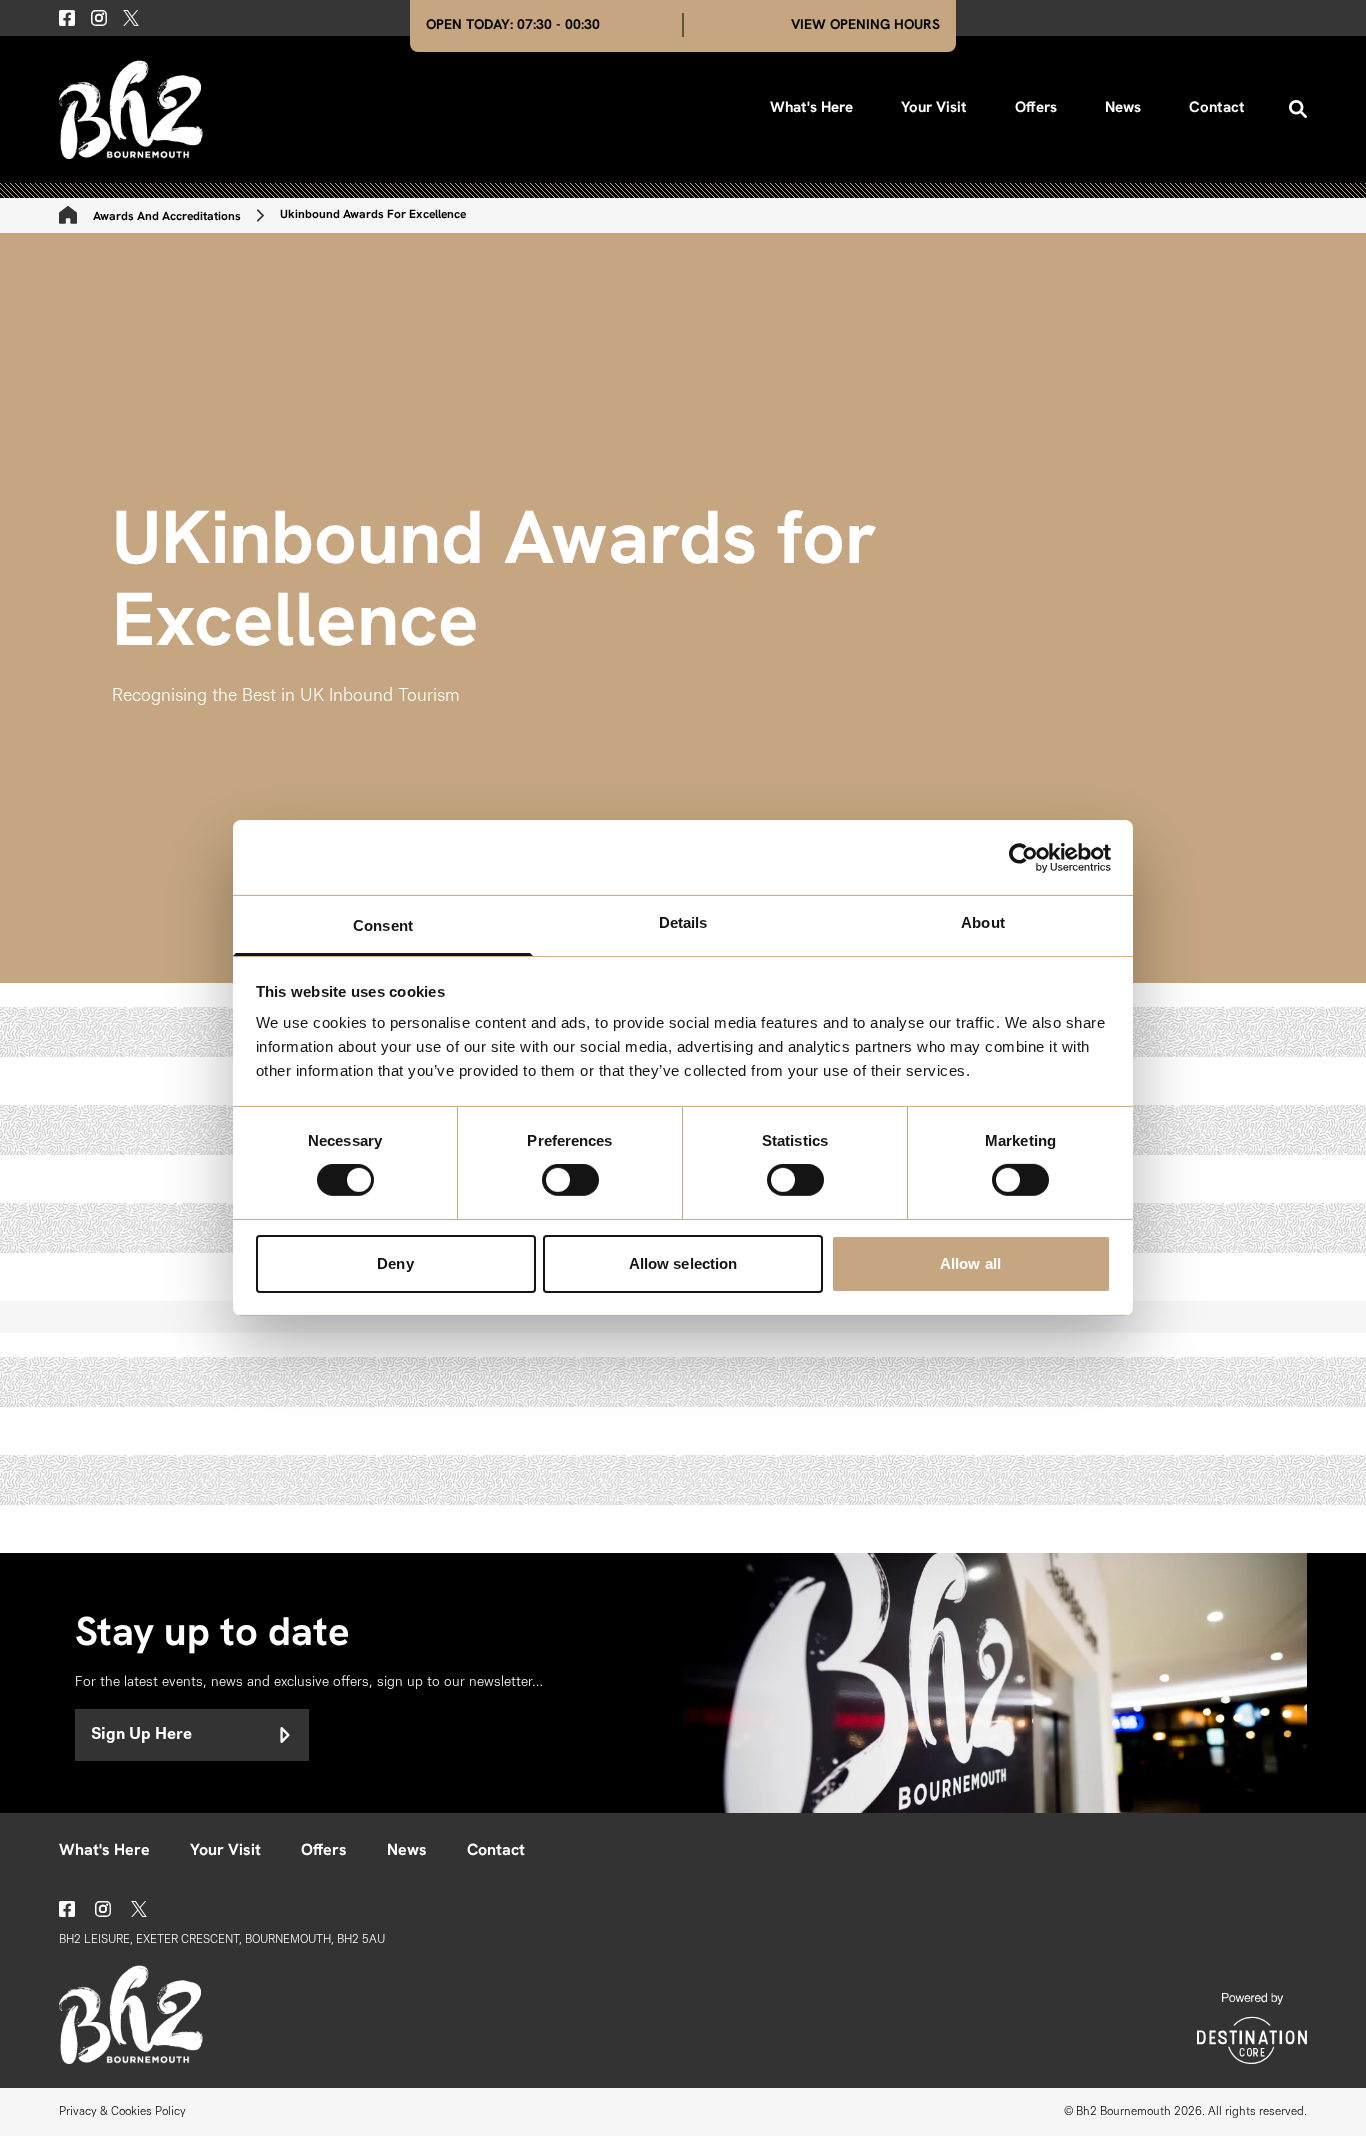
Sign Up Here (141, 1735)
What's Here (811, 108)
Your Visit (934, 108)
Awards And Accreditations (167, 217)
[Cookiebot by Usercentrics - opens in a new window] (1023, 857)
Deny (395, 1263)
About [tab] (983, 922)
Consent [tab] (383, 925)
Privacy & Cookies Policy (122, 2112)
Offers (1036, 108)
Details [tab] (683, 922)
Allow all (970, 1263)
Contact (1217, 108)
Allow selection (683, 1263)
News (1123, 108)
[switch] (570, 1180)
